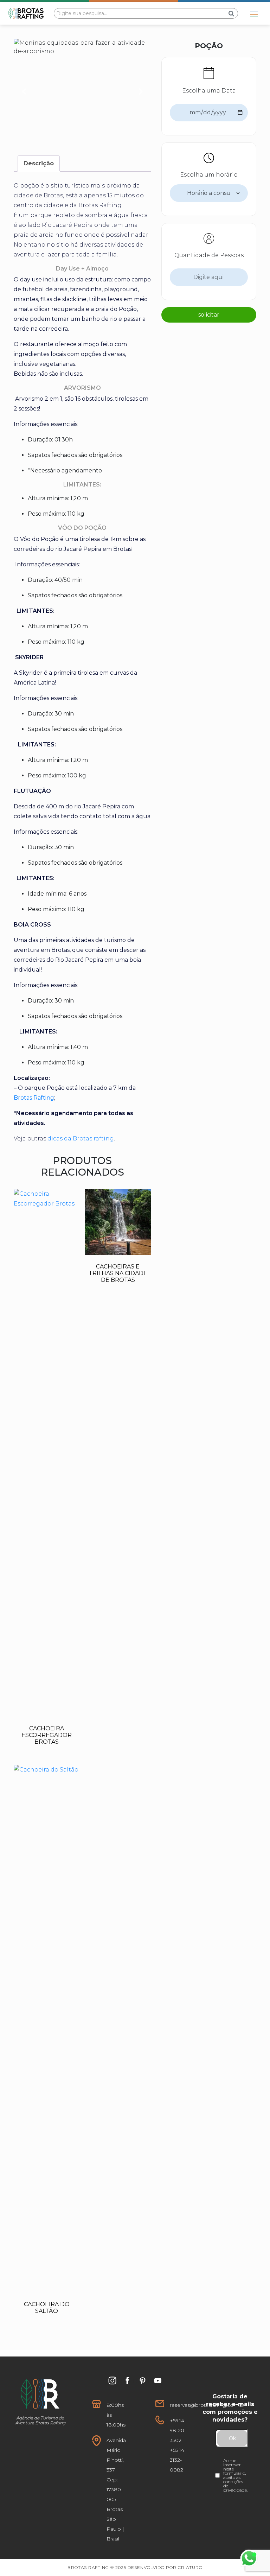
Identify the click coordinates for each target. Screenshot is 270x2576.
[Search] (232, 13)
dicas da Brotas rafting (81, 1138)
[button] (24, 91)
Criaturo (190, 2567)
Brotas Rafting (34, 1098)
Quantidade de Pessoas (209, 255)
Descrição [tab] (39, 163)
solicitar (209, 315)
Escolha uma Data (209, 91)
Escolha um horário (209, 175)
